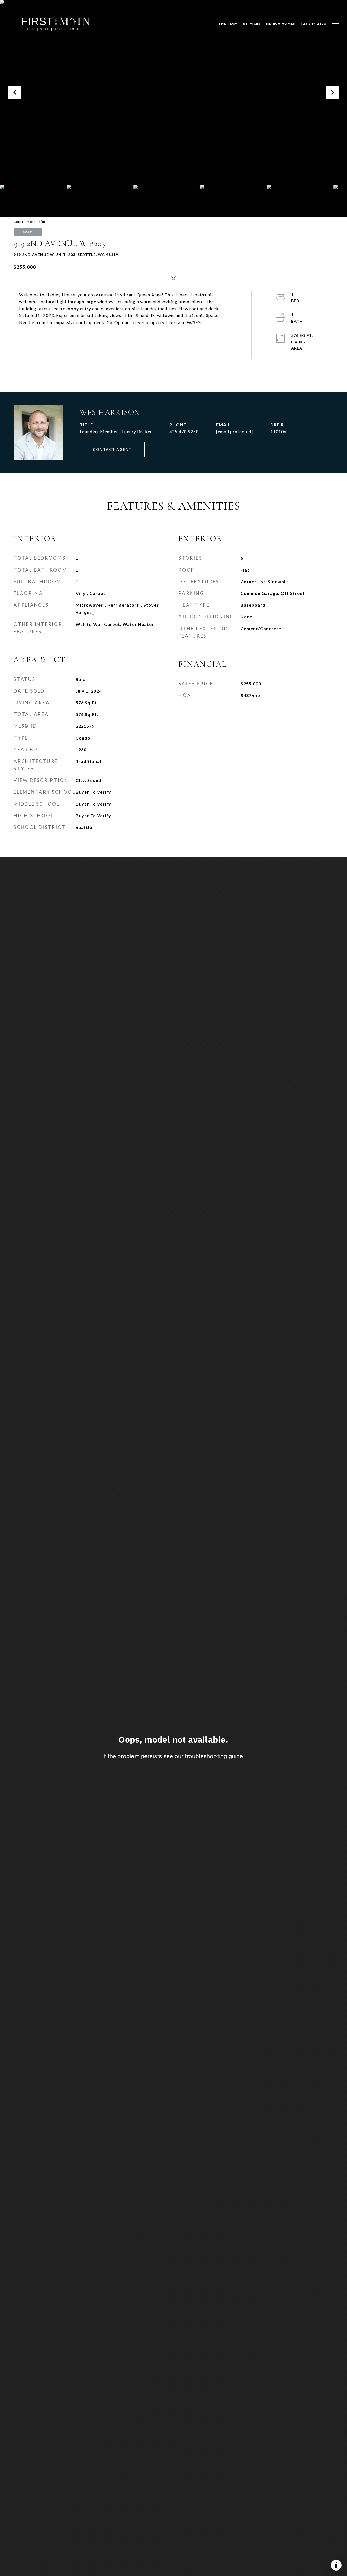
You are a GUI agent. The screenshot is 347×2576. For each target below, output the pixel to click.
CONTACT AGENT (112, 449)
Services (252, 23)
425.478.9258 (184, 431)
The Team (228, 23)
